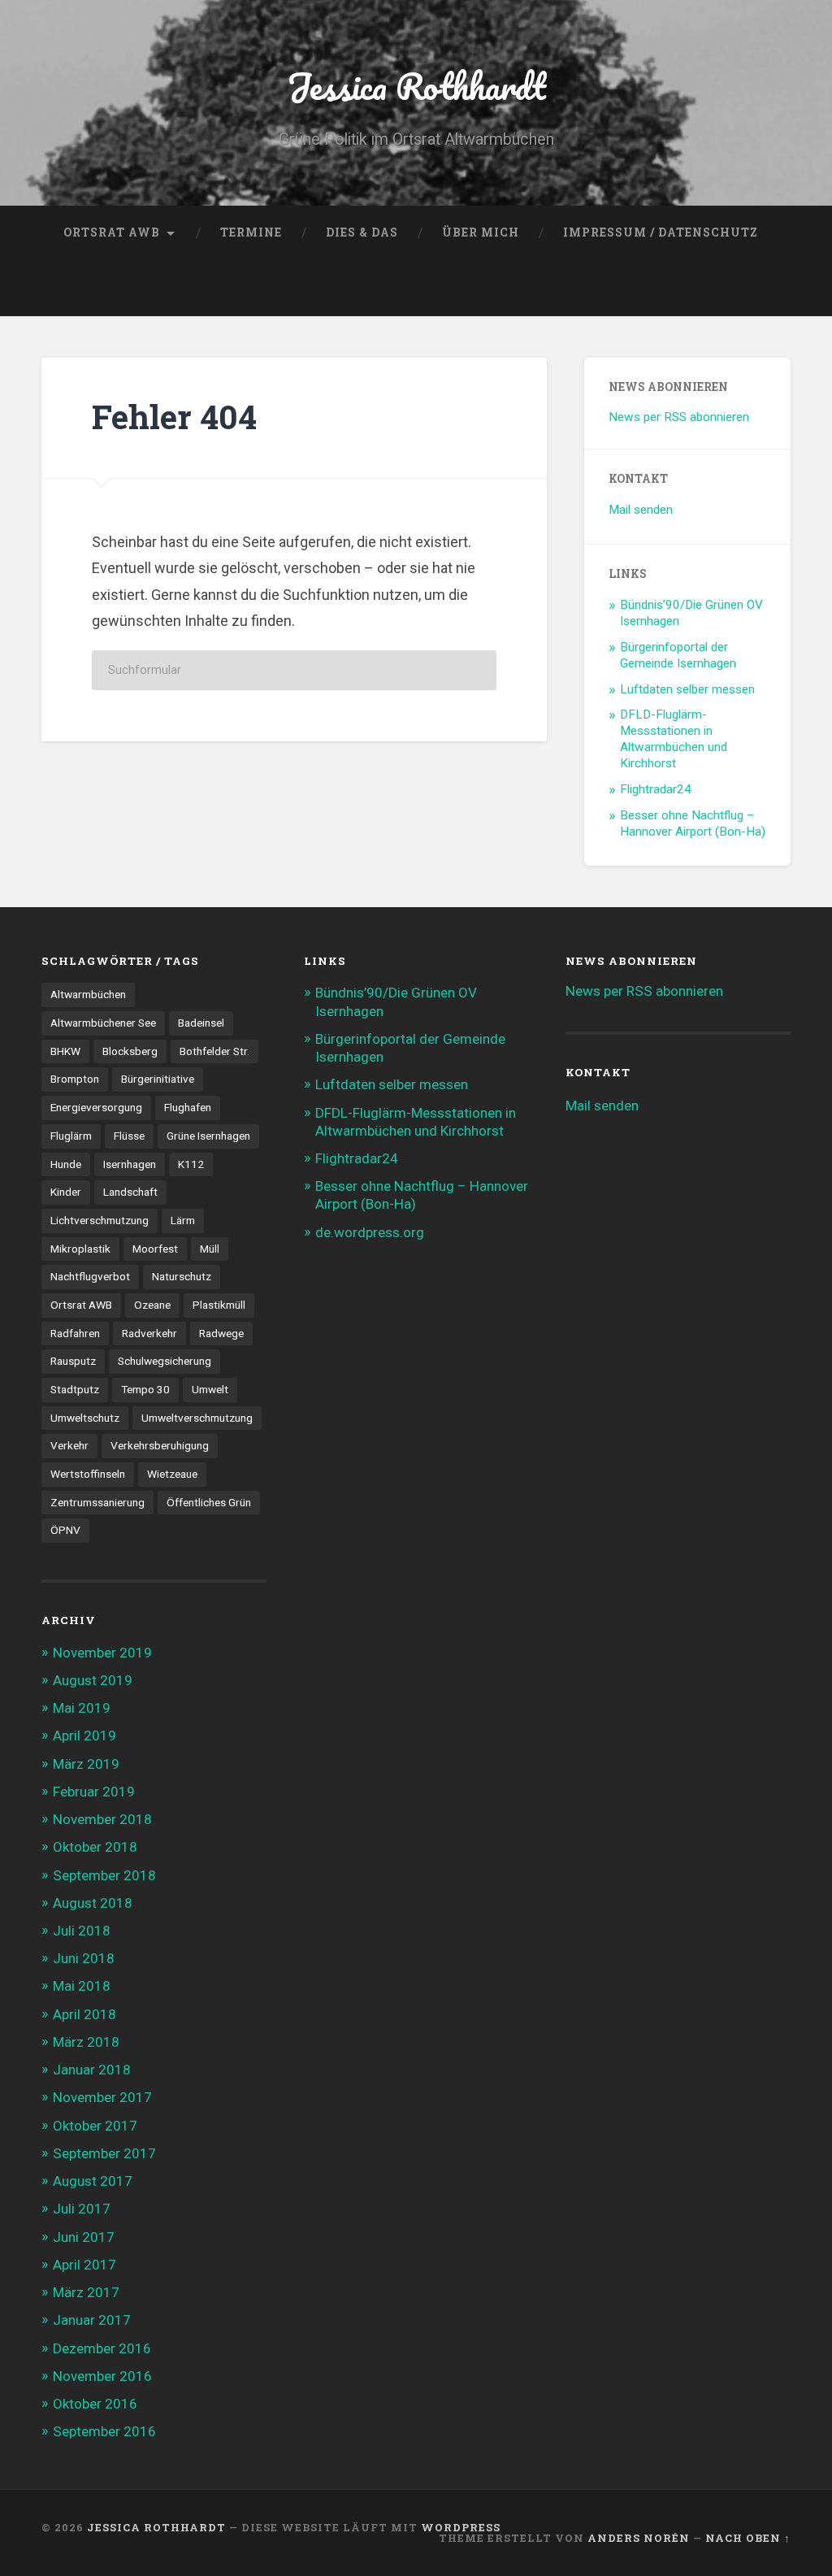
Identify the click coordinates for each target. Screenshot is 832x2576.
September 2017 (104, 2153)
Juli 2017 (82, 2209)
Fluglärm (71, 1136)
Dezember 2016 (102, 2348)
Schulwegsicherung (165, 1361)
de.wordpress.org (370, 1232)
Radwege (221, 1333)
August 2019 (93, 1680)
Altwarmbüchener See (103, 1023)
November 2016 (102, 2376)
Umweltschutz (85, 1418)
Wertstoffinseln (88, 1474)
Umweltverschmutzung (197, 1418)
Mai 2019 (82, 1708)
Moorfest (155, 1249)
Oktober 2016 (95, 2404)
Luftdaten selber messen (687, 689)
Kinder (66, 1192)
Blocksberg (130, 1051)
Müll (210, 1249)
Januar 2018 (92, 2070)
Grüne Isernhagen (208, 1136)
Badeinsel (201, 1023)
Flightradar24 (656, 789)
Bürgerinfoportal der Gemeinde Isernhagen (678, 655)
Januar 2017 (92, 2320)
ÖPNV (65, 1530)
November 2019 (102, 1653)
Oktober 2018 (95, 1847)
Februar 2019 (94, 1792)
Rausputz (73, 1361)
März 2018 (86, 2042)
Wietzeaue (172, 1474)
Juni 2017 (84, 2237)
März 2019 (86, 1764)
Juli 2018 (82, 1931)
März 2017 (86, 2292)
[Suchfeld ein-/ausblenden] (763, 289)
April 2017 (84, 2265)
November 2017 (102, 2097)
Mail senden (641, 510)
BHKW (65, 1051)
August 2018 (93, 1903)
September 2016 (104, 2431)
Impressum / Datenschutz (661, 232)
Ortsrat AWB (112, 232)
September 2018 (104, 1875)
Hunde (66, 1164)
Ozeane (152, 1305)
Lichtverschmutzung (100, 1220)
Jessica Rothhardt (416, 86)
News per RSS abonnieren (679, 417)
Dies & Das (362, 232)
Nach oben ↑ (748, 2538)
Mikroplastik (80, 1249)
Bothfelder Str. (214, 1051)
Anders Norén (639, 2538)
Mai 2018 (82, 1986)
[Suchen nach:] (294, 670)
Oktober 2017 (95, 2126)
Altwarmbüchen (88, 994)
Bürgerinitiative (158, 1079)
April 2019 (84, 1735)
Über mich (481, 232)
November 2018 (102, 1819)
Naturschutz (182, 1276)
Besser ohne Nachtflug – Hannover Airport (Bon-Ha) (693, 823)
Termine (251, 232)
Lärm (183, 1220)
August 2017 (93, 2181)
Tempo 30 (145, 1389)
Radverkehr (149, 1333)
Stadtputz (75, 1389)
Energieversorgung (96, 1107)
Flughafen (188, 1107)
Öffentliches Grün (209, 1502)
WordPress (461, 2527)
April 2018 (84, 2014)
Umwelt (210, 1389)
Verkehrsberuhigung (160, 1445)
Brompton (75, 1079)
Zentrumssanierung (97, 1502)
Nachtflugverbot (90, 1276)
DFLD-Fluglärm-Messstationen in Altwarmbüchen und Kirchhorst (674, 739)
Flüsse (129, 1136)
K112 (191, 1164)
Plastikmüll (219, 1305)
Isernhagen (130, 1164)
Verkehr (69, 1445)
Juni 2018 (84, 1958)
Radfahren (75, 1333)
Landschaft (130, 1192)
